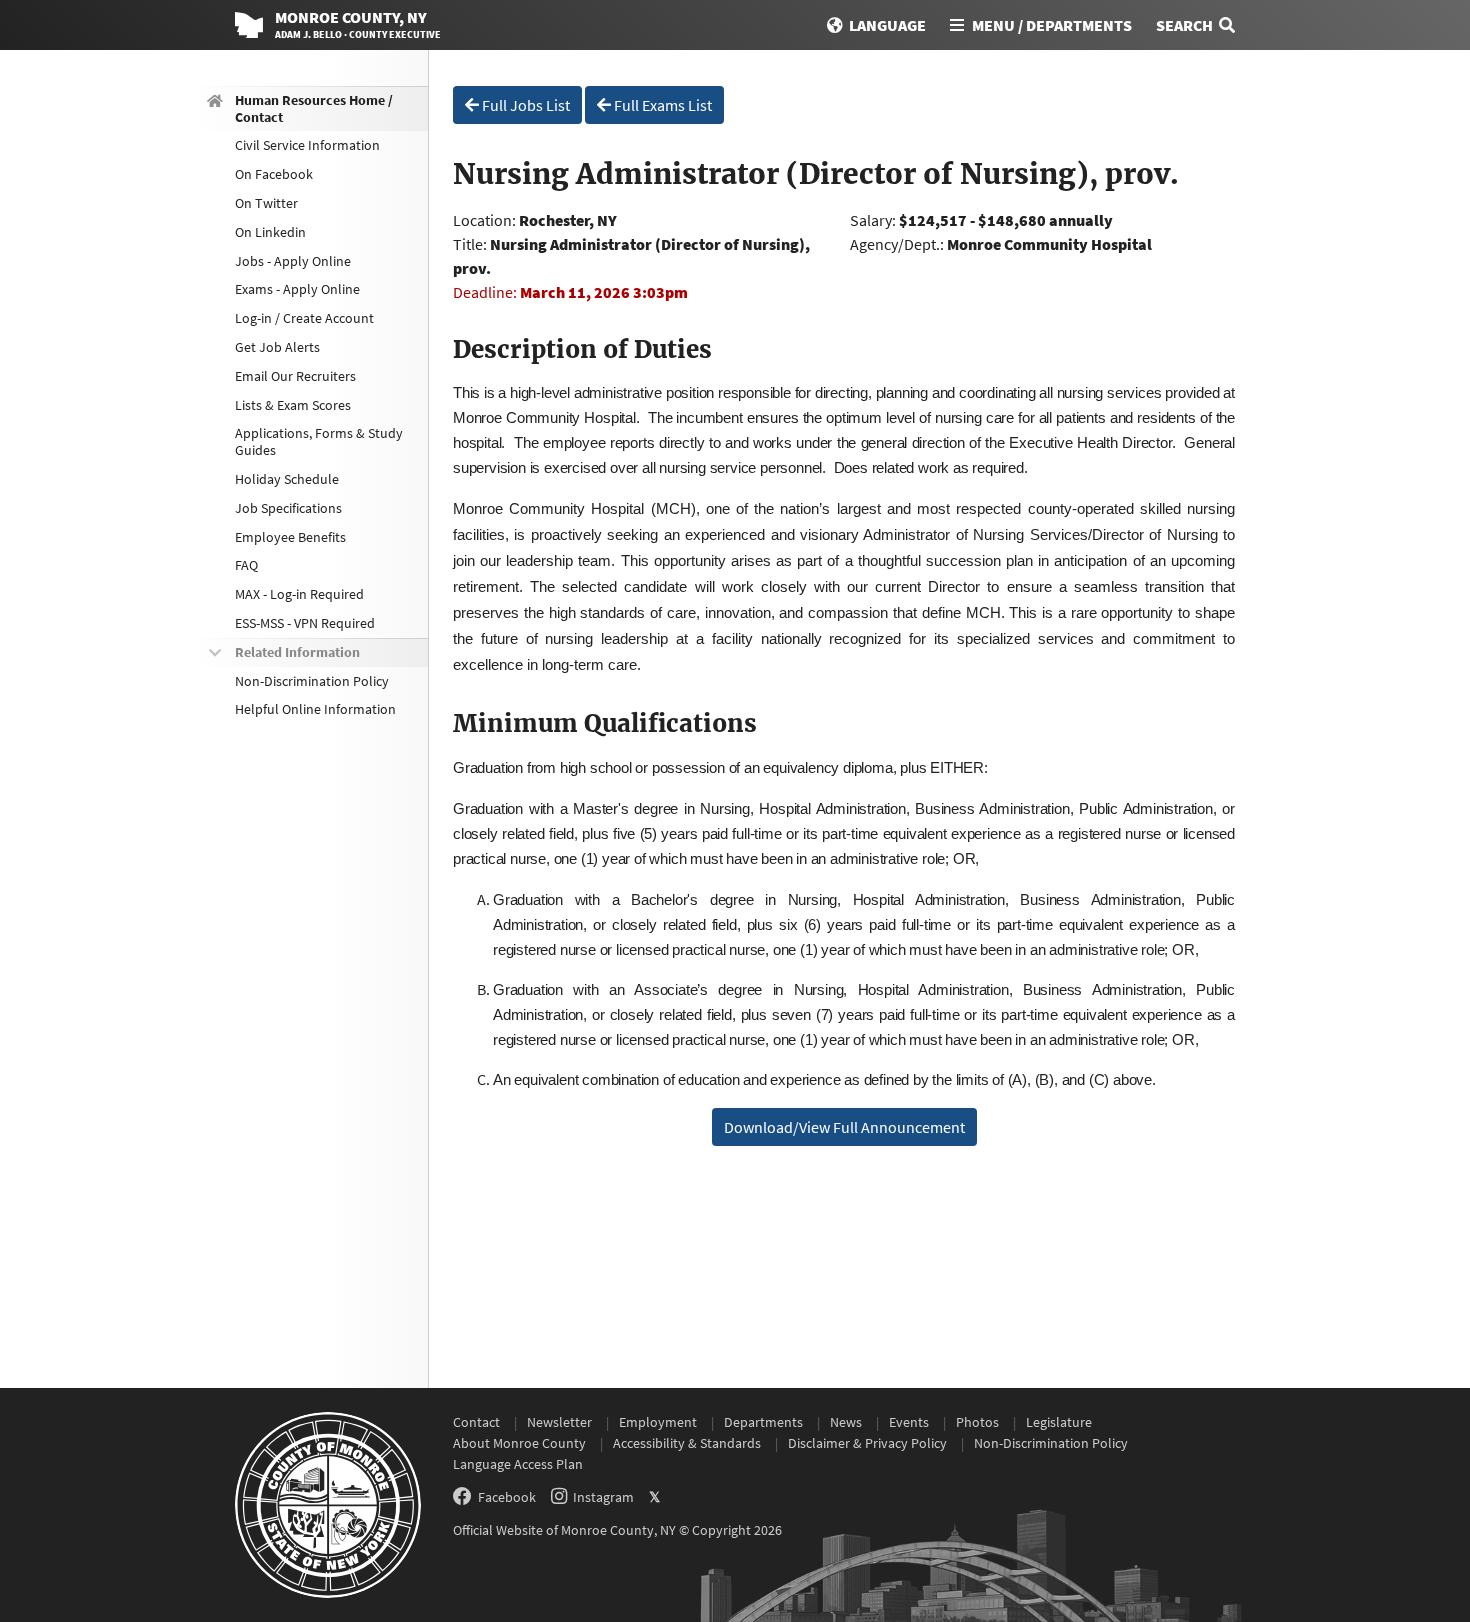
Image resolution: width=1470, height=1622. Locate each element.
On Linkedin (270, 232)
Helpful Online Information (315, 710)
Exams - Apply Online (297, 290)
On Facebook (274, 174)
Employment (658, 1422)
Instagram (603, 1497)
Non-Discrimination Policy (312, 681)
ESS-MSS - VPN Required (305, 623)
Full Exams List (661, 105)
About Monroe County (519, 1443)
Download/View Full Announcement (844, 1127)
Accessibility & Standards (687, 1443)
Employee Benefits (290, 537)
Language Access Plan (518, 1464)
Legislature (1059, 1422)
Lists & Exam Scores (293, 405)
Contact (476, 1422)
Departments (763, 1422)
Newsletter (559, 1422)
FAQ (246, 566)
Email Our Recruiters (295, 376)
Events (909, 1422)
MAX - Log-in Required (299, 594)
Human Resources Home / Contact (314, 108)
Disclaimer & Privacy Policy (867, 1443)
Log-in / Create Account (304, 318)
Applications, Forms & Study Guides (319, 442)
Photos (977, 1422)
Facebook (507, 1497)
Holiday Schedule (287, 479)
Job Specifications (288, 508)
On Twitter (266, 203)
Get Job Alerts (277, 347)
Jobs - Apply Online (293, 261)
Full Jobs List (524, 105)
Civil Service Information (307, 146)
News (846, 1422)
